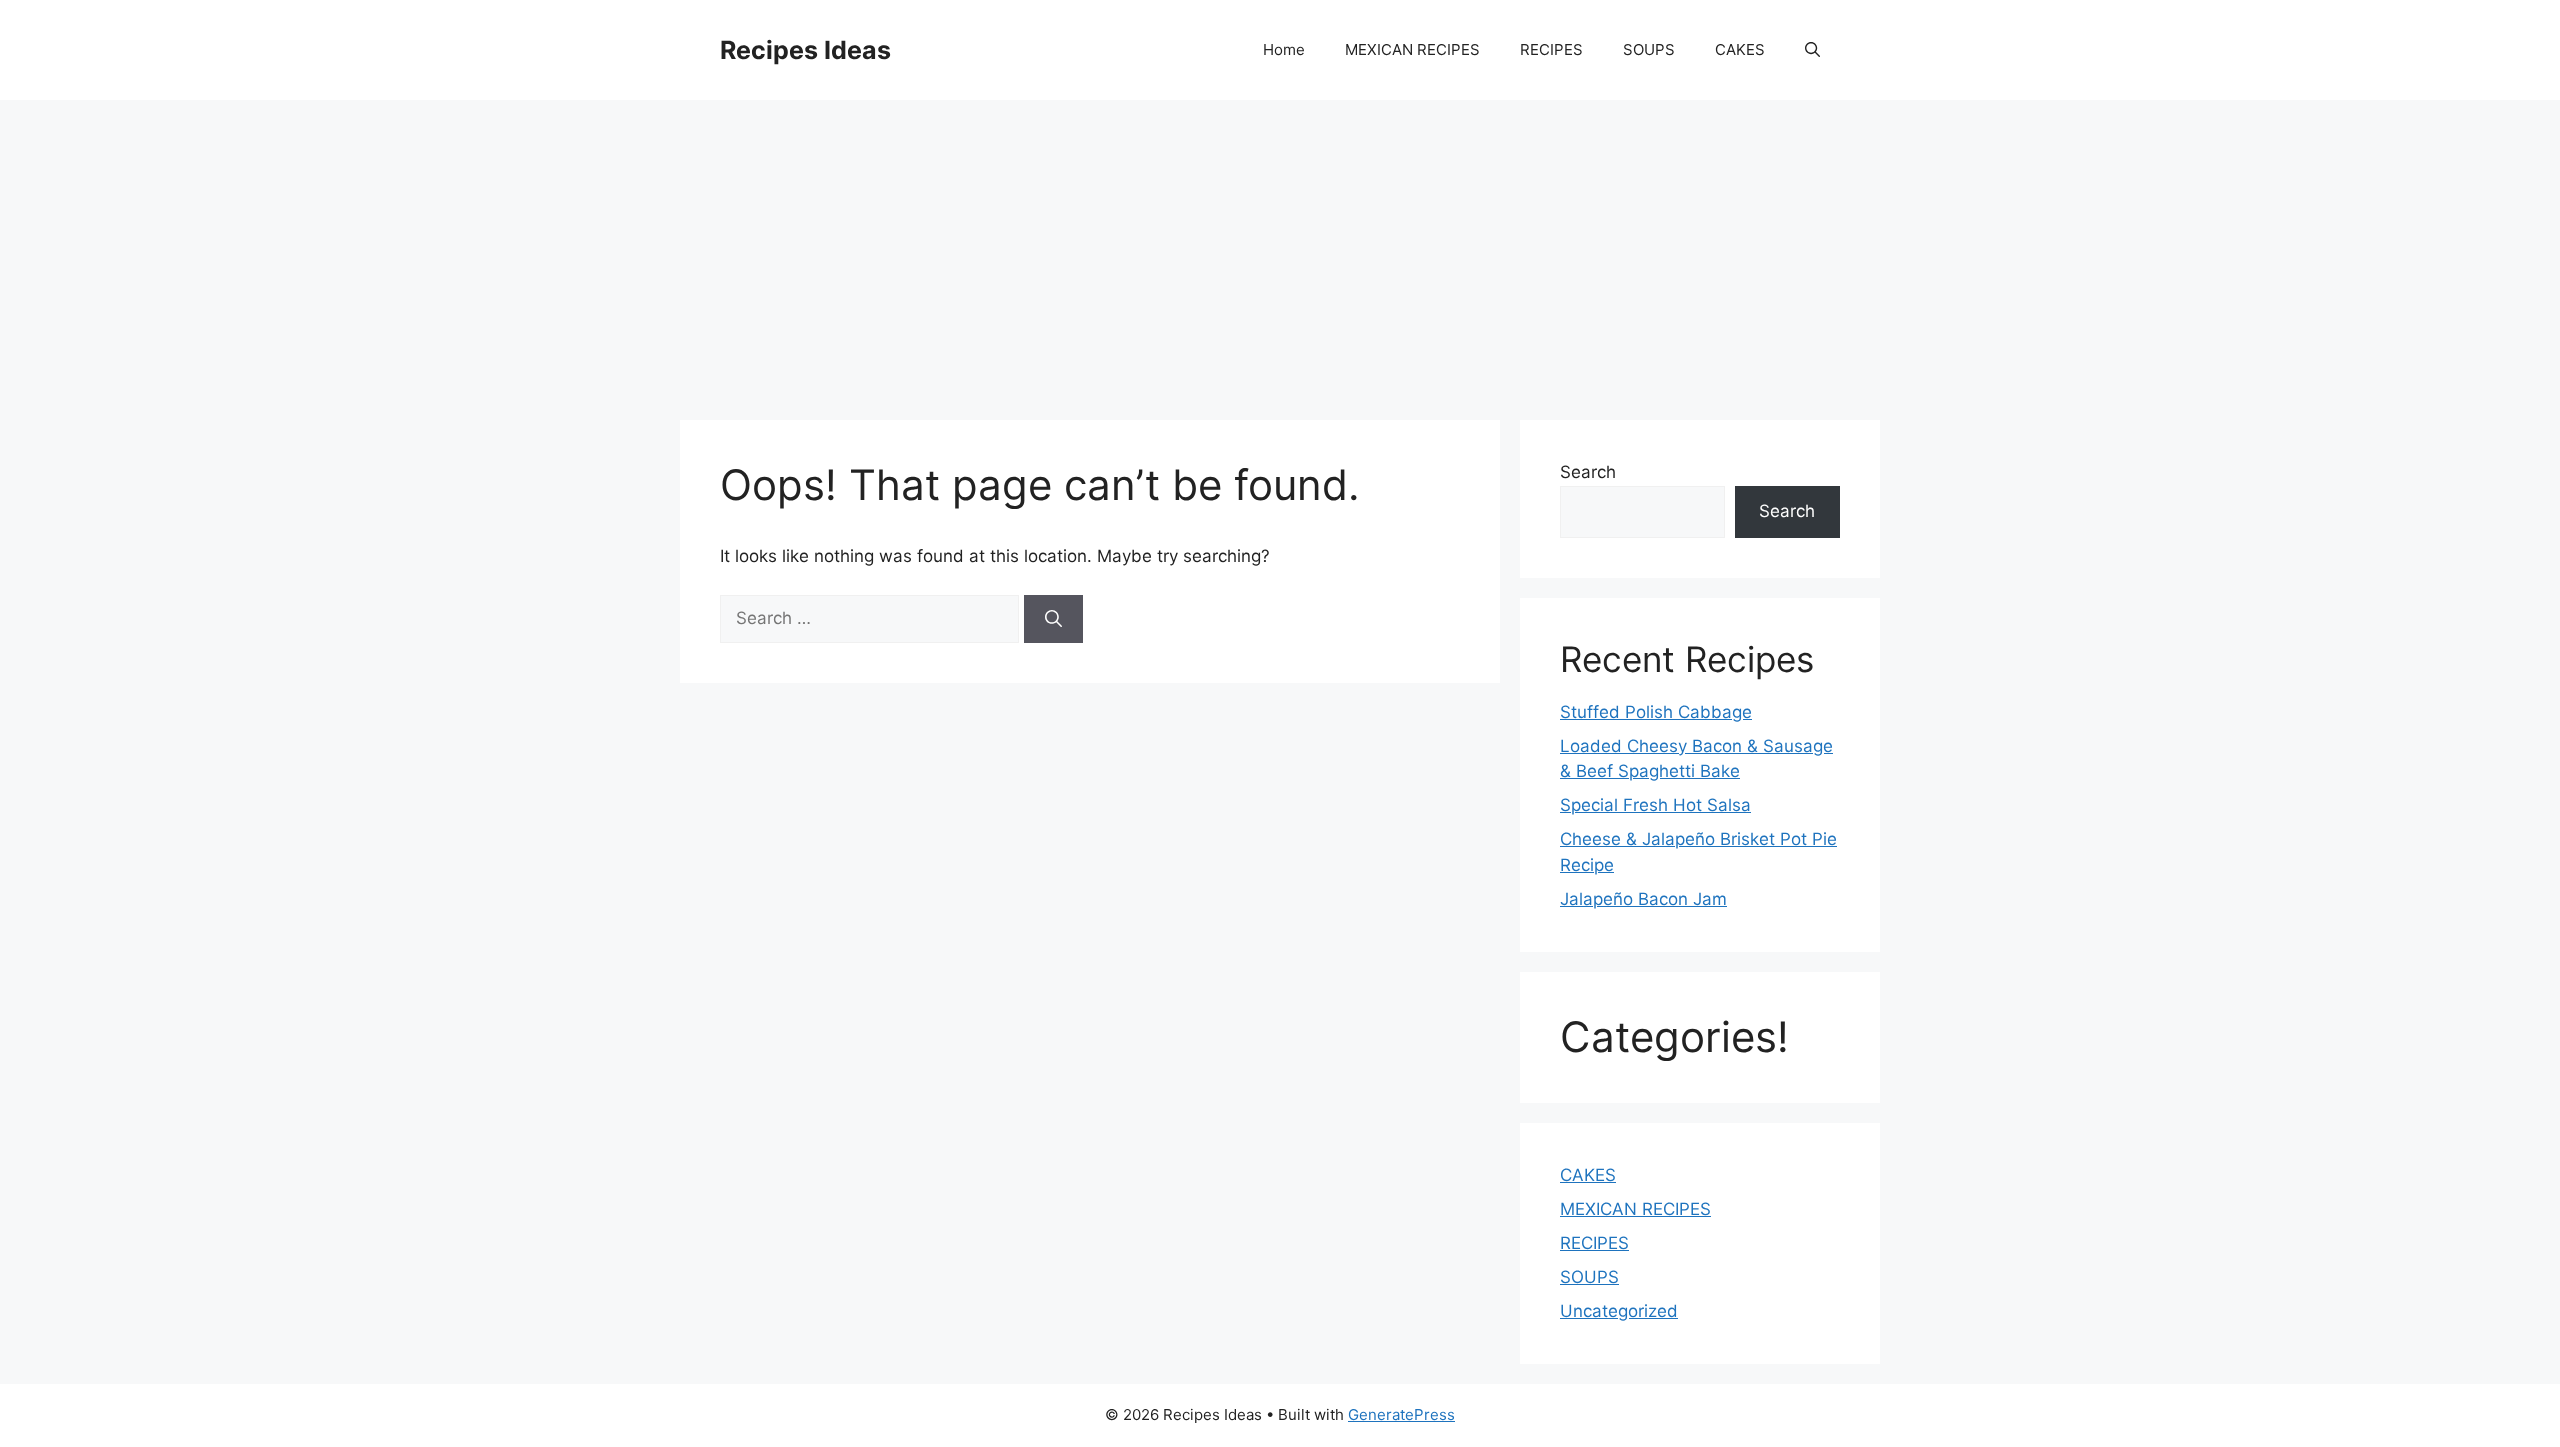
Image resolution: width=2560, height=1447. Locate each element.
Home (1284, 49)
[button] (1812, 50)
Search (1588, 472)
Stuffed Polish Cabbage (1656, 712)
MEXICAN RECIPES (1412, 49)
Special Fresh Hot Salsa (1655, 805)
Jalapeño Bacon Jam (1643, 899)
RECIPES (1551, 49)
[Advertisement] (1280, 250)
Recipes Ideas (805, 50)
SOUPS (1649, 49)
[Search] (1053, 619)
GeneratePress (1401, 1414)
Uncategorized (1619, 1311)
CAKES (1740, 49)
